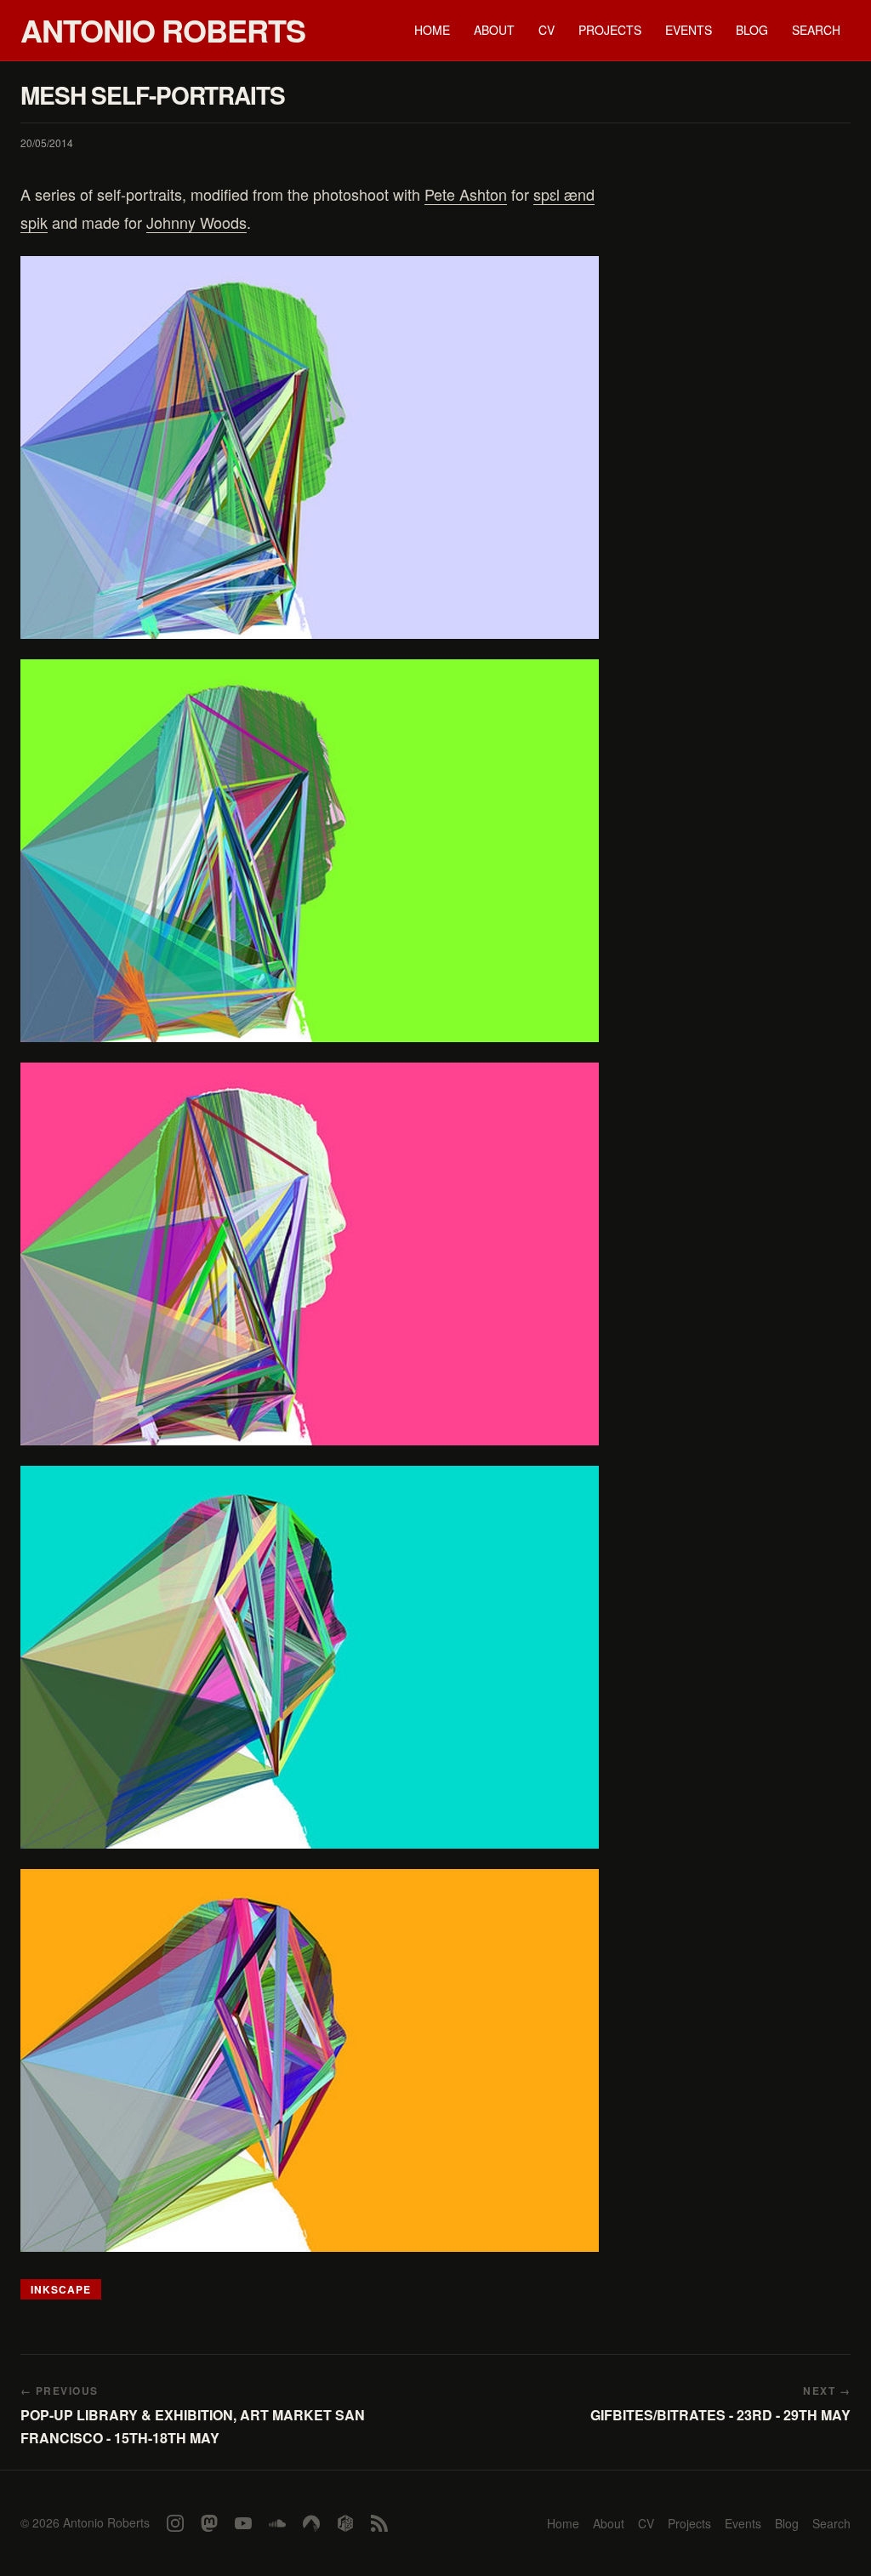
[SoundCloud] (277, 2523)
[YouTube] (243, 2523)
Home (432, 30)
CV (547, 30)
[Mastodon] (209, 2523)
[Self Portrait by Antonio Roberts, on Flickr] (310, 447)
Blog (752, 30)
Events (689, 30)
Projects (610, 30)
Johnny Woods (196, 222)
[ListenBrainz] (345, 2523)
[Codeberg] (311, 2523)
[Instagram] (175, 2523)
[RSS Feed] (379, 2523)
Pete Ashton (466, 194)
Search (816, 30)
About (494, 30)
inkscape (61, 2289)
